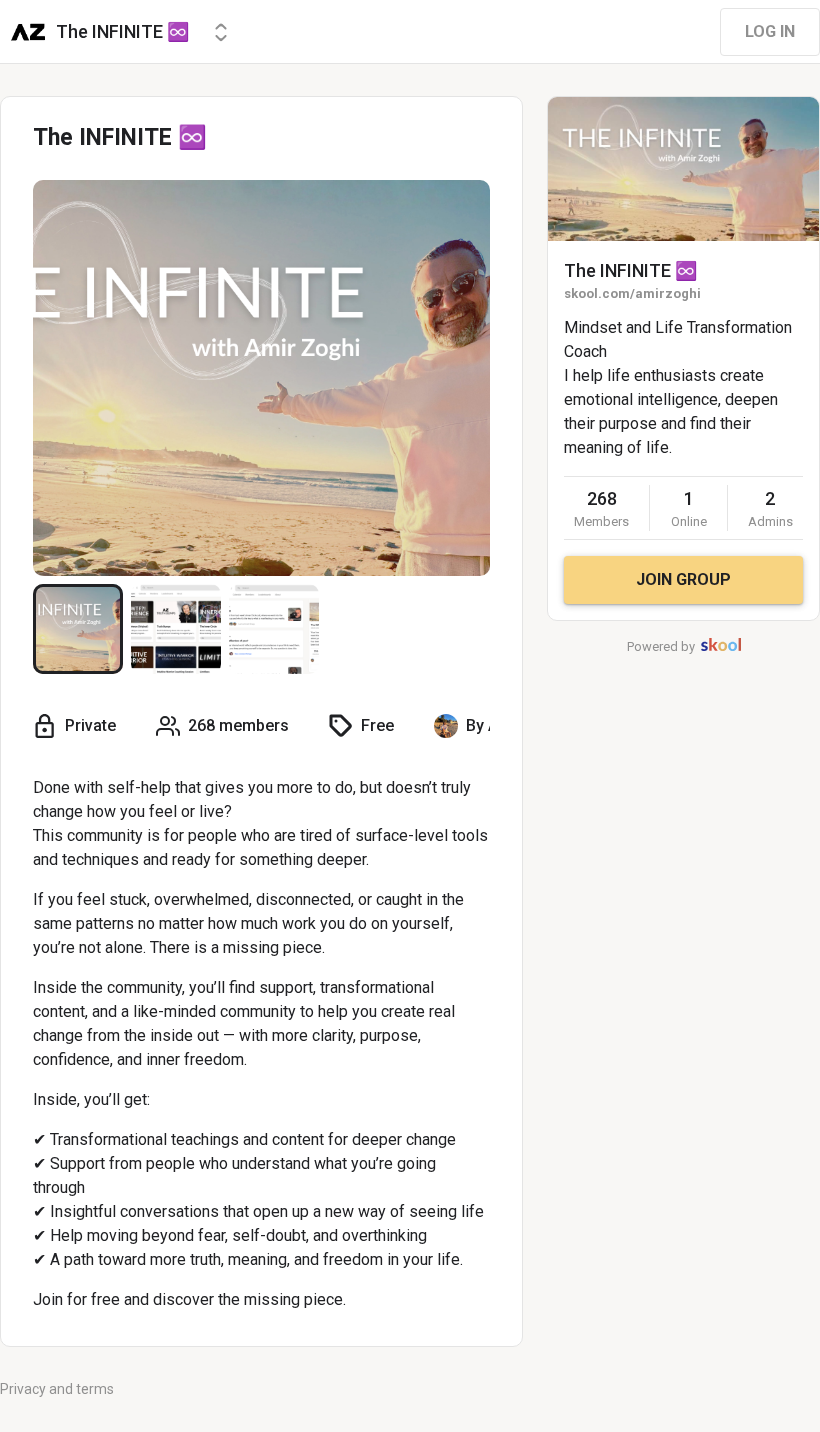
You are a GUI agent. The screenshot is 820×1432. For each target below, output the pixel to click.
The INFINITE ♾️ (630, 270)
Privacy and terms (57, 1389)
